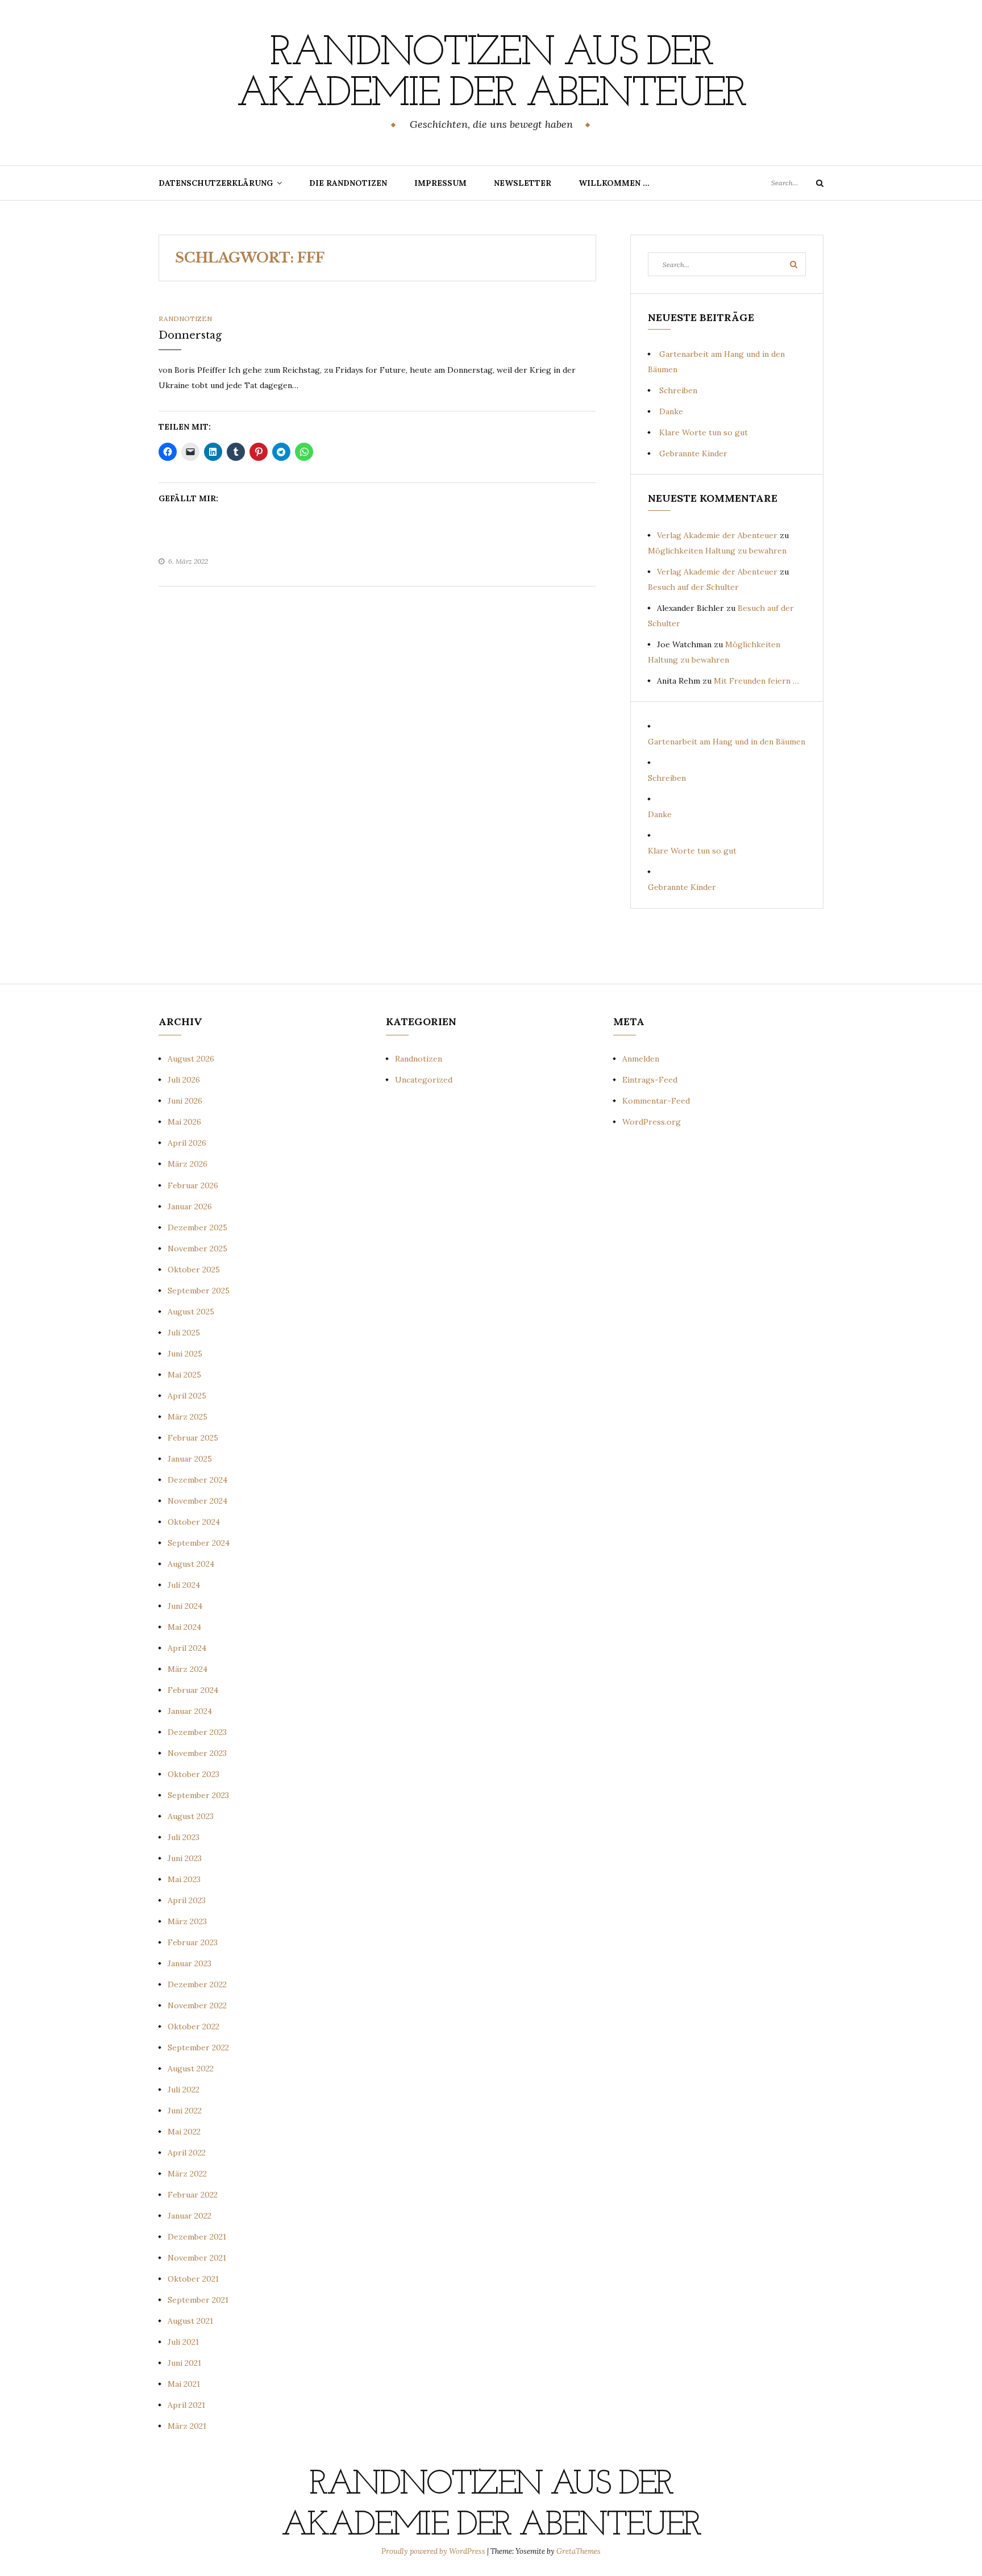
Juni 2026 (185, 1101)
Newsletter (523, 183)
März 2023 (187, 1921)
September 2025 (199, 1291)
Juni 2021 (184, 2363)
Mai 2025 (184, 1375)
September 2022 (198, 2048)
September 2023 (198, 1795)
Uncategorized (424, 1080)
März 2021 (187, 2426)
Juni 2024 (185, 1606)
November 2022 (197, 2005)
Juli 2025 (184, 1333)
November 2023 (197, 1753)
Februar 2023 (193, 1942)
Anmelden (641, 1059)
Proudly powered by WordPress (434, 2551)
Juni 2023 (185, 1858)
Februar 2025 (193, 1438)
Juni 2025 (185, 1354)
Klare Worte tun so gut (704, 432)
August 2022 (191, 2069)
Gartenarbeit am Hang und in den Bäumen (727, 742)
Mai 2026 (184, 1122)
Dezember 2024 (197, 1480)
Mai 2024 (184, 1627)
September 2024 (199, 1543)
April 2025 (187, 1396)
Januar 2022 (190, 2216)
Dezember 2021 (197, 2237)
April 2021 (186, 2405)
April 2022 (187, 2153)
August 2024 (191, 1564)
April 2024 (187, 1648)
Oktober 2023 (194, 1774)
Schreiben (678, 390)
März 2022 (187, 2174)
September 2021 (198, 2300)
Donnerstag (190, 335)
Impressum (440, 183)
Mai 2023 (184, 1879)
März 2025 (188, 1417)
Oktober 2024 (194, 1522)
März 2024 (188, 1669)
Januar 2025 (190, 1459)
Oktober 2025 (194, 1270)
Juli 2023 (184, 1837)
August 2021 (190, 2321)
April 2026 (187, 1143)
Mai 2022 (184, 2132)
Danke (671, 411)
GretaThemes (579, 2551)
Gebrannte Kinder (693, 453)
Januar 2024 (190, 1711)
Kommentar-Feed (656, 1101)
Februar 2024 (193, 1690)
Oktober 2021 (193, 2279)
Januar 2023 (190, 1963)
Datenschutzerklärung (216, 183)
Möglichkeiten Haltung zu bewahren (717, 551)
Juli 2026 (184, 1080)
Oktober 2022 (194, 2026)
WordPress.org (652, 1122)
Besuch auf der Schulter (693, 587)
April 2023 (187, 1900)
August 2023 (191, 1816)
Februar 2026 (193, 1185)
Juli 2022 (184, 2090)
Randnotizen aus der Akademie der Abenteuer (491, 74)
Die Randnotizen (348, 183)
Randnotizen (185, 319)
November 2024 (197, 1501)
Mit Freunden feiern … (756, 681)
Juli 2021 (183, 2342)
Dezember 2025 (197, 1227)
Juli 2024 (184, 1585)
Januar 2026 (190, 1206)
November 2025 (197, 1249)
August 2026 (191, 1059)
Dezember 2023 (197, 1732)
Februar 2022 (193, 2195)
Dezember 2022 (197, 1984)
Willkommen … (614, 183)
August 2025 (191, 1312)
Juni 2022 (185, 2111)
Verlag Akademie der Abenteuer (717, 535)
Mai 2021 (184, 2384)
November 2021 (197, 2258)
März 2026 (188, 1164)
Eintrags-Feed (650, 1080)
